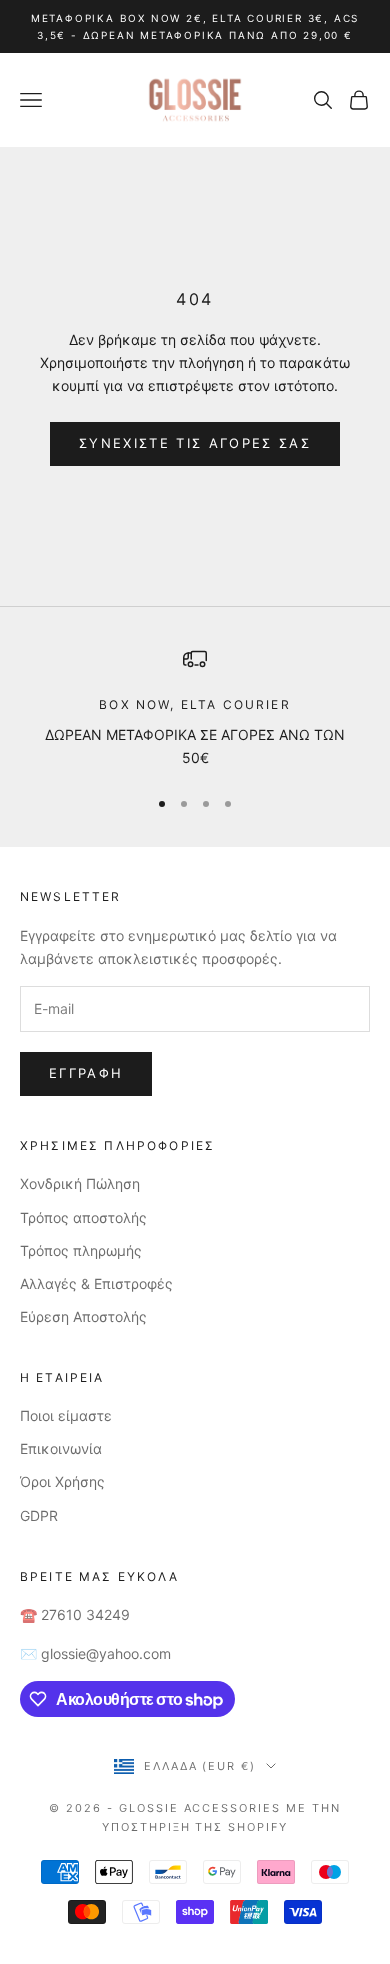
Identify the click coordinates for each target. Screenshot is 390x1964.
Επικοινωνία (61, 1448)
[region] (195, 708)
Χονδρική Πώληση (80, 1183)
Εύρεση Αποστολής (83, 1316)
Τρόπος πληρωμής (81, 1250)
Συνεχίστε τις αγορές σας (195, 443)
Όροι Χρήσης (62, 1481)
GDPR (39, 1515)
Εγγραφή (86, 1073)
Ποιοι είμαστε (66, 1415)
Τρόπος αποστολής (83, 1217)
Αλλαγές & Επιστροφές (96, 1283)
